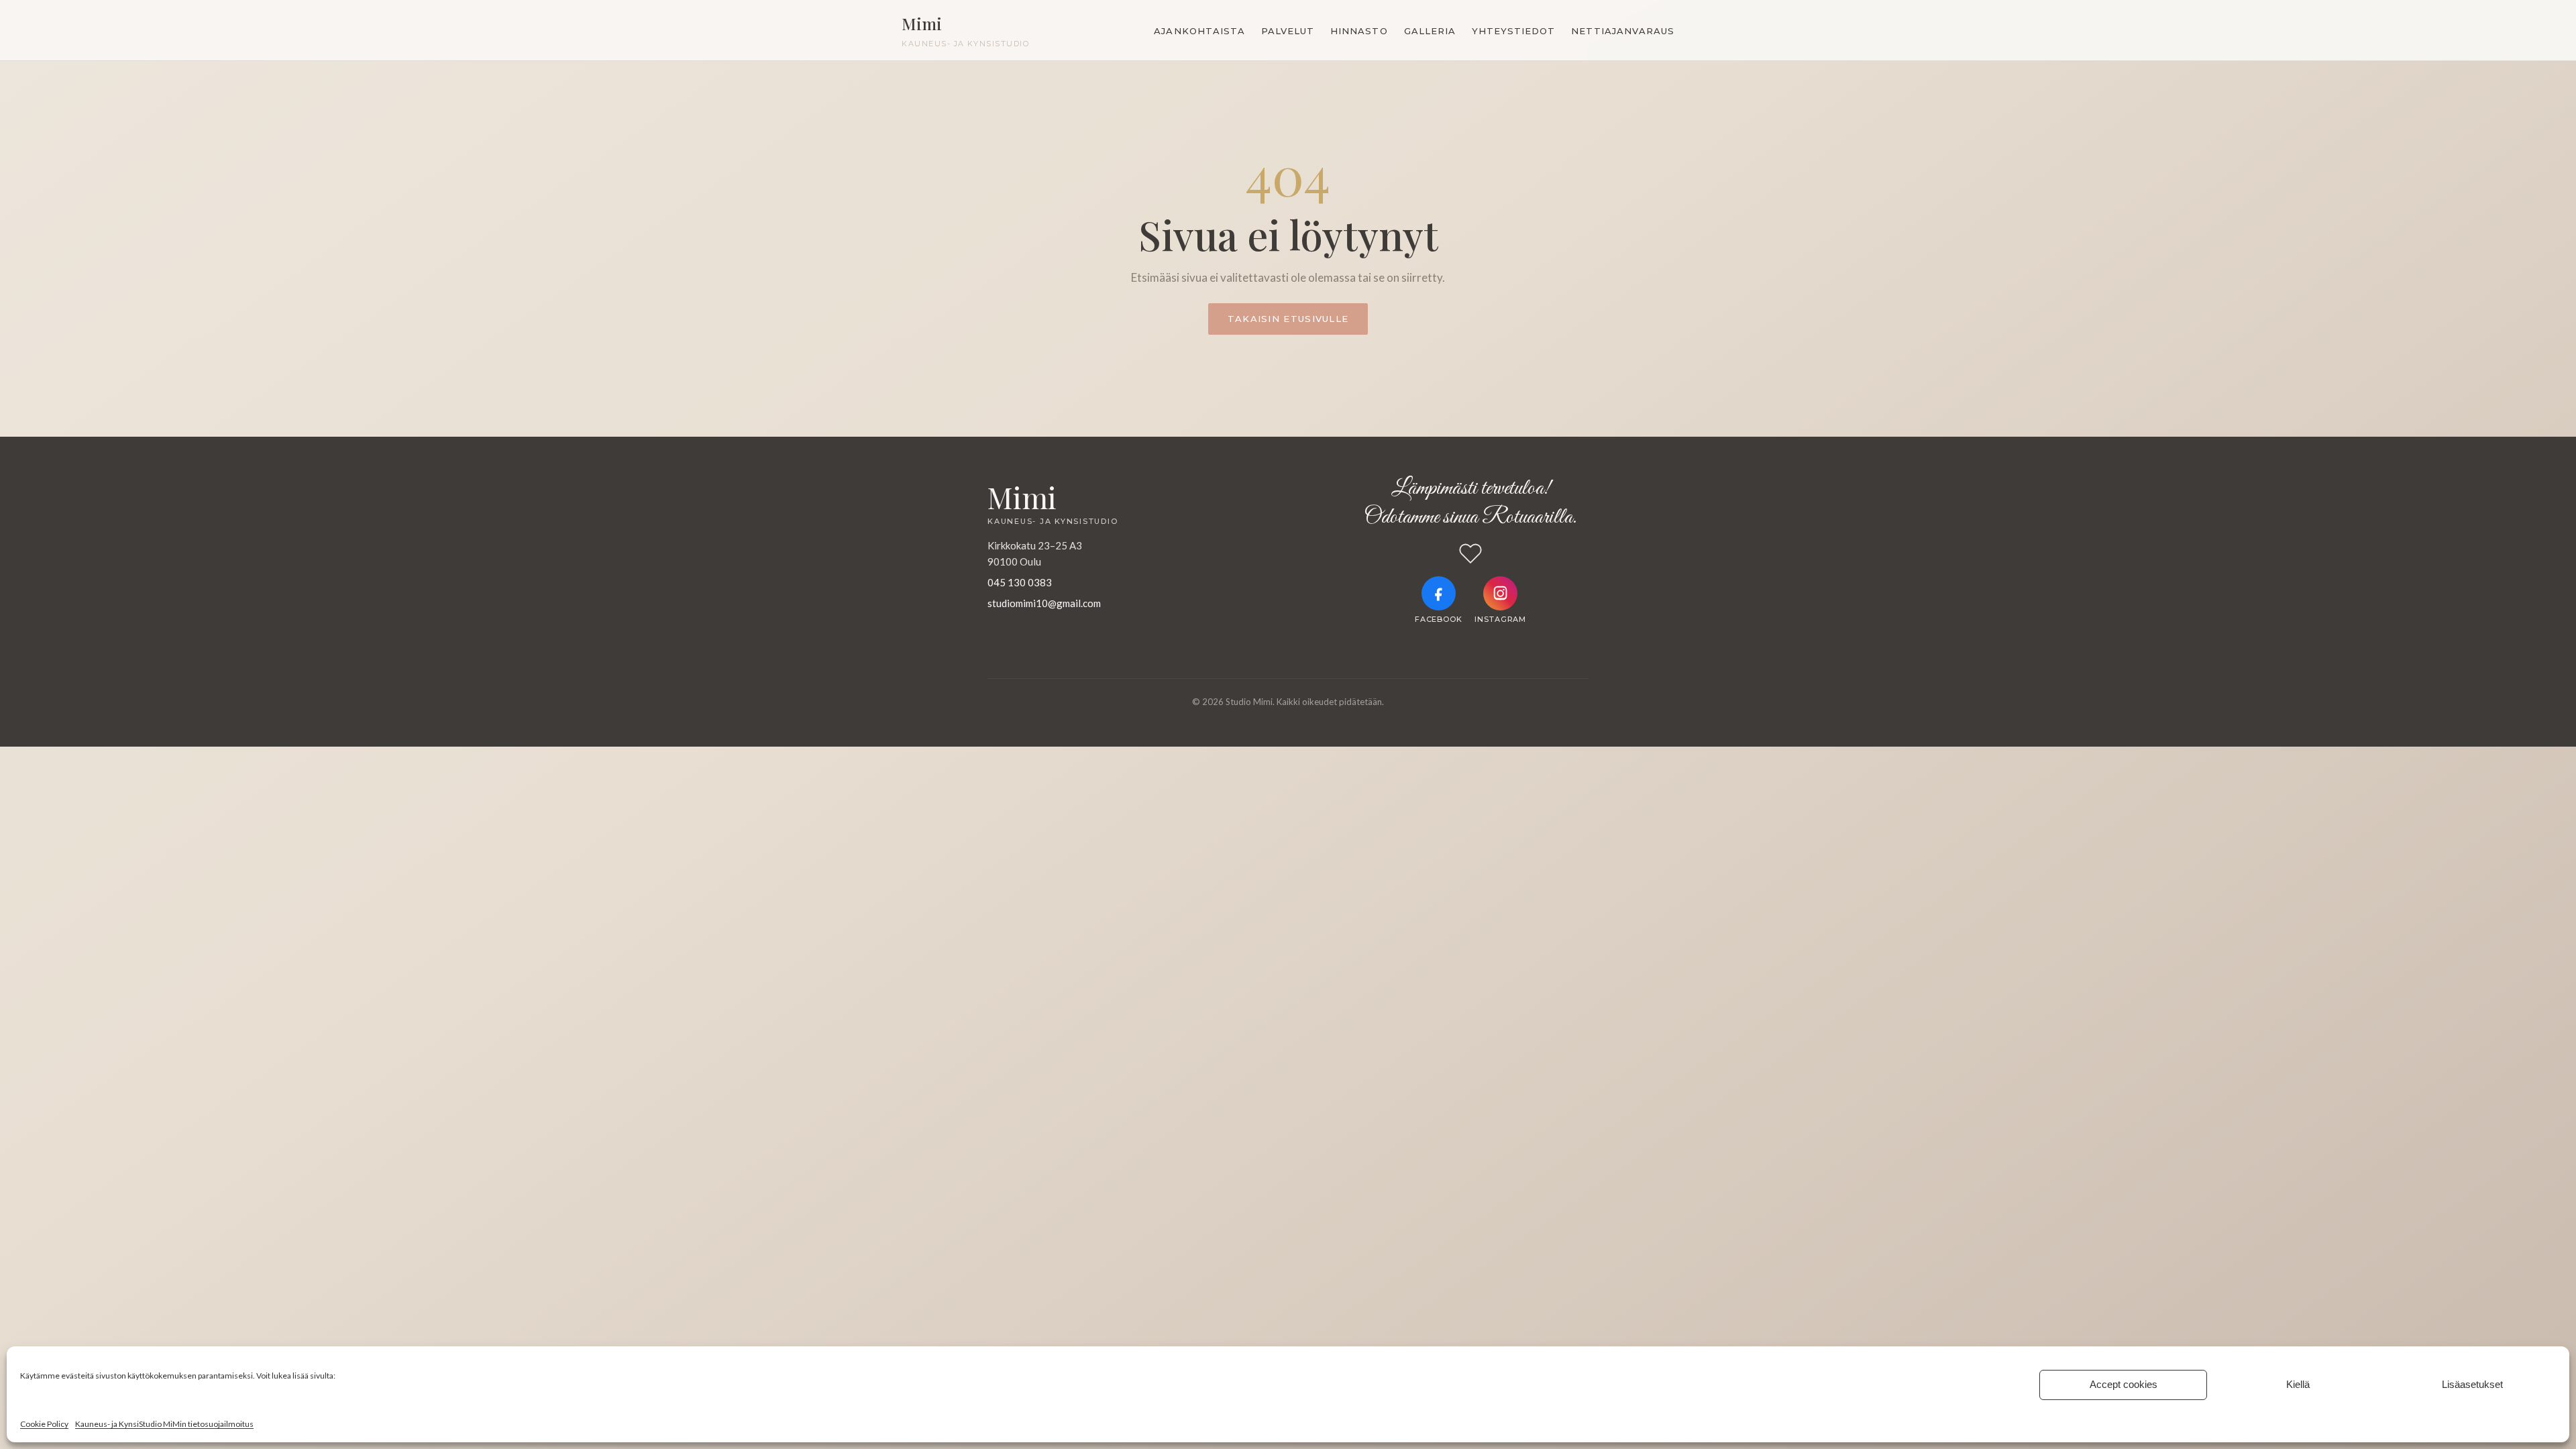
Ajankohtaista (1199, 31)
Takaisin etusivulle (1288, 319)
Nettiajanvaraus (1623, 31)
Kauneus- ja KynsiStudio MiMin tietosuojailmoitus (164, 1424)
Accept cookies (2124, 1384)
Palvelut (1288, 31)
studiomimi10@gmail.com (1044, 603)
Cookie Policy (44, 1424)
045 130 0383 (1020, 582)
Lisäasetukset (2472, 1384)
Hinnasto (1359, 31)
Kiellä (2298, 1384)
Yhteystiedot (1513, 31)
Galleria (1430, 31)
